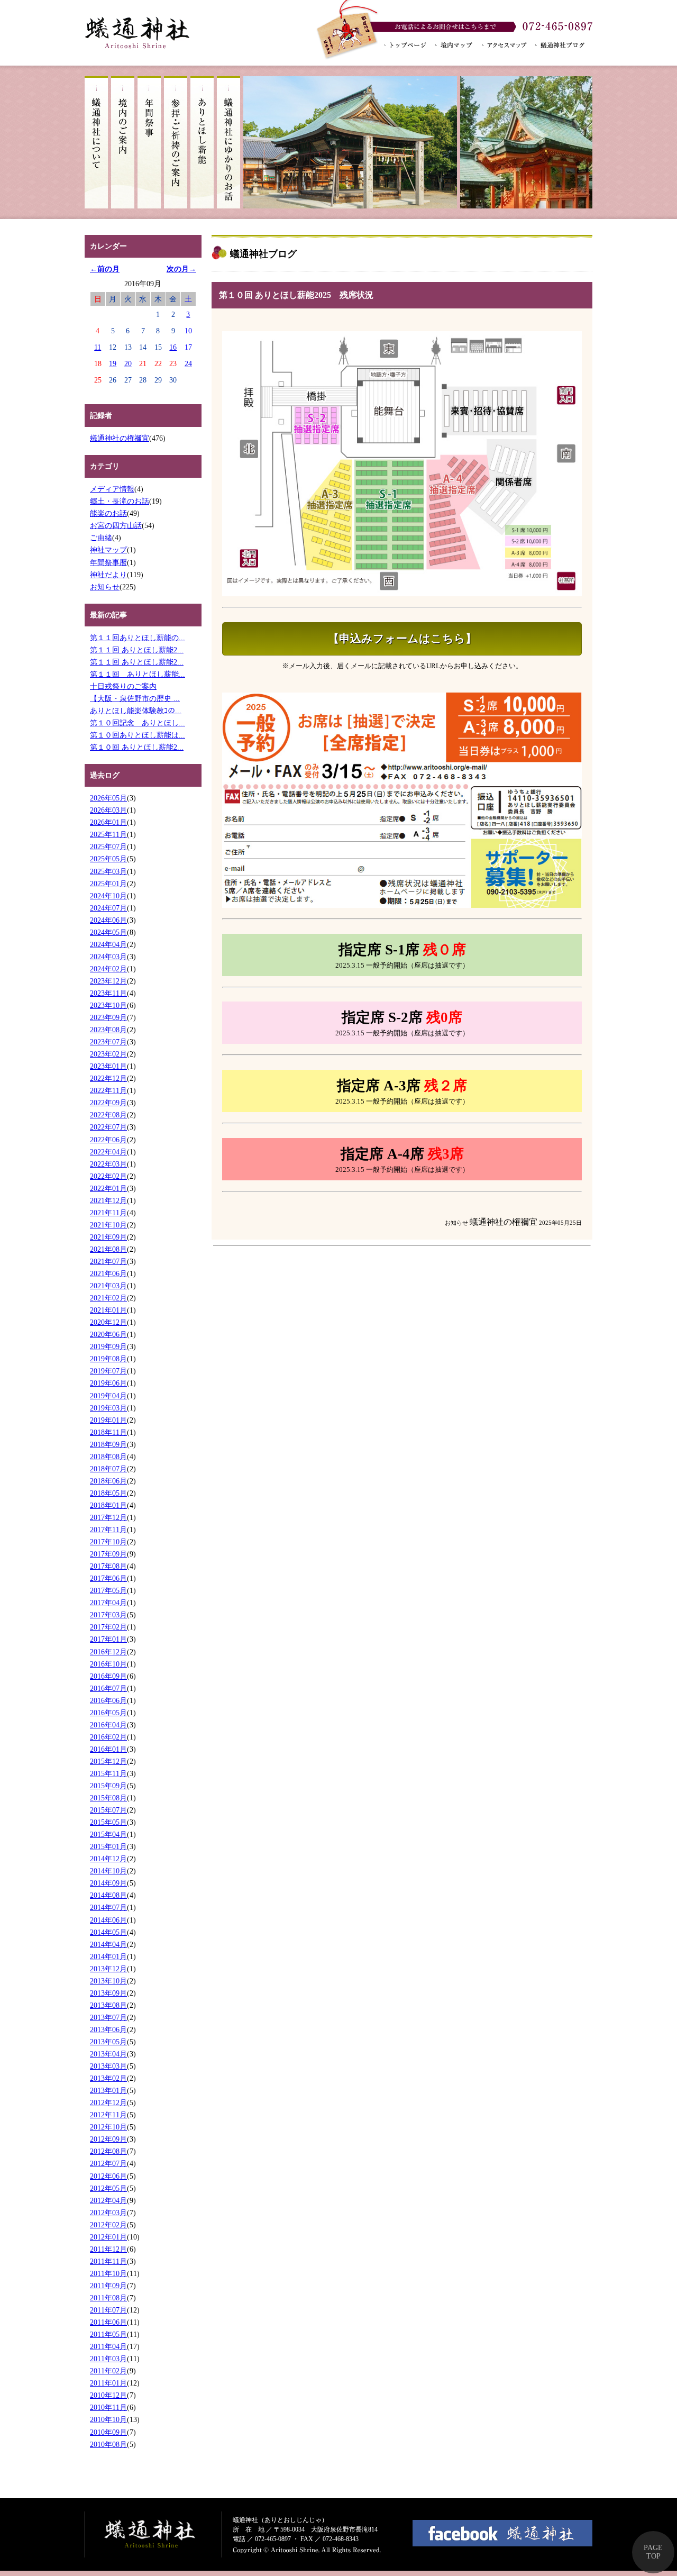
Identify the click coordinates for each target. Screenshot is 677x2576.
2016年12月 (108, 1652)
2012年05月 (108, 2188)
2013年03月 (108, 2066)
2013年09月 (108, 1993)
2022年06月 (108, 1140)
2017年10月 (108, 1542)
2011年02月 (108, 2371)
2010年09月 (108, 2432)
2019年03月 (108, 1408)
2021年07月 (108, 1261)
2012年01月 (108, 2237)
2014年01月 (108, 1956)
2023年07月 (108, 1042)
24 (188, 363)
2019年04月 (108, 1396)
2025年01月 (108, 884)
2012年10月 (108, 2127)
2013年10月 (108, 1981)
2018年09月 (108, 1444)
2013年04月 (108, 2054)
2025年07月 (108, 846)
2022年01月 (108, 1188)
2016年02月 (108, 1737)
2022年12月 (108, 1078)
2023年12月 (108, 981)
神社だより (108, 575)
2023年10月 (108, 1005)
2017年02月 (108, 1627)
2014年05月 (108, 1932)
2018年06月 (108, 1481)
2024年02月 (108, 969)
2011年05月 (108, 2334)
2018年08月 (108, 1457)
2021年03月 (108, 1286)
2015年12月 (108, 1761)
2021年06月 (108, 1273)
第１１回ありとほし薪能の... (138, 638)
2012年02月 (108, 2225)
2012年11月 (108, 2115)
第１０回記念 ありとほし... (138, 723)
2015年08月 (108, 1798)
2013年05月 (108, 2042)
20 (128, 363)
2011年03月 (108, 2359)
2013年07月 (108, 2017)
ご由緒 (101, 538)
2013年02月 (108, 2078)
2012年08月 (108, 2151)
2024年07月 (108, 908)
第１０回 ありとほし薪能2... (137, 747)
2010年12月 (108, 2395)
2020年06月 (108, 1334)
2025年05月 (108, 859)
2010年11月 (108, 2407)
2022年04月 (108, 1152)
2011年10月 (108, 2273)
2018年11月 (108, 1432)
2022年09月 (108, 1103)
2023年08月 (108, 1030)
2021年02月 (108, 1298)
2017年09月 (108, 1554)
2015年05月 (108, 1822)
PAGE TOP (653, 2552)
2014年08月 (108, 1895)
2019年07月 (108, 1371)
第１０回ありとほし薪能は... (138, 735)
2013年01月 (108, 2090)
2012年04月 (108, 2200)
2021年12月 (108, 1200)
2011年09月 (108, 2286)
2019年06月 (108, 1383)
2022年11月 (108, 1090)
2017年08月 (108, 1566)
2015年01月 (108, 1846)
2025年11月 (108, 834)
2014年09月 (108, 1883)
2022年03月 (108, 1164)
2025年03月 (108, 871)
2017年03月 (108, 1615)
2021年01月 (108, 1310)
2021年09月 (108, 1237)
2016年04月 (108, 1725)
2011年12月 (108, 2249)
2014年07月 (108, 1907)
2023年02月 (108, 1054)
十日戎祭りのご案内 (123, 686)
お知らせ (105, 587)
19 (113, 363)
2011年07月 (108, 2310)
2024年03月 (108, 957)
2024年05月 (108, 932)
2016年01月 (108, 1749)
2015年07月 (108, 1810)
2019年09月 (108, 1346)
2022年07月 (108, 1127)
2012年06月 (108, 2176)
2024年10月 (108, 896)
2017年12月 (108, 1517)
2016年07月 (108, 1688)
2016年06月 (108, 1700)
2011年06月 (108, 2322)
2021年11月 (108, 1213)
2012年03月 (108, 2213)
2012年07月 (108, 2163)
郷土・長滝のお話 (120, 501)
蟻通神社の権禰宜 (120, 438)
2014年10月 (108, 1871)
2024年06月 (108, 920)
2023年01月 (108, 1066)
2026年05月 (108, 798)
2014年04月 (108, 1944)
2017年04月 (108, 1603)
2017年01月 (108, 1639)
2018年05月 (108, 1493)
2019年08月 (108, 1359)
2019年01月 (108, 1420)
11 (98, 347)
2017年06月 (108, 1578)
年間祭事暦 (108, 562)
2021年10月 (108, 1225)
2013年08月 (108, 2005)
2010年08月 (108, 2444)
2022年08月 (108, 1115)
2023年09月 (108, 1017)
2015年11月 (108, 1773)
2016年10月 (108, 1664)
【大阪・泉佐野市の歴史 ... (135, 698)
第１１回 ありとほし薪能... (138, 674)
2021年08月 (108, 1249)
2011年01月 (108, 2383)
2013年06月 (108, 2029)
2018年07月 (108, 1469)
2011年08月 (108, 2298)
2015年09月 (108, 1786)
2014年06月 (108, 1920)
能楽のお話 (108, 513)
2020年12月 (108, 1322)
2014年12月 (108, 1859)
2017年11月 (108, 1530)
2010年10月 (108, 2419)
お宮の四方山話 (116, 525)
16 (173, 347)
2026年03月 (108, 810)
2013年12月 (108, 1969)
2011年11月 (108, 2261)
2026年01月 (108, 822)
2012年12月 (108, 2102)
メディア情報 (112, 489)
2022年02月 (108, 1176)
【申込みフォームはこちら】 (402, 639)
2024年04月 (108, 944)
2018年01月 (108, 1505)
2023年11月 (108, 993)
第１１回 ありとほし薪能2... (137, 650)
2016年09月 (108, 1676)
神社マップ (108, 550)
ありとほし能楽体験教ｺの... (136, 711)
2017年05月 (108, 1590)
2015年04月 (108, 1834)
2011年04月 (108, 2346)
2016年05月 (108, 1713)
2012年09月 (108, 2139)
